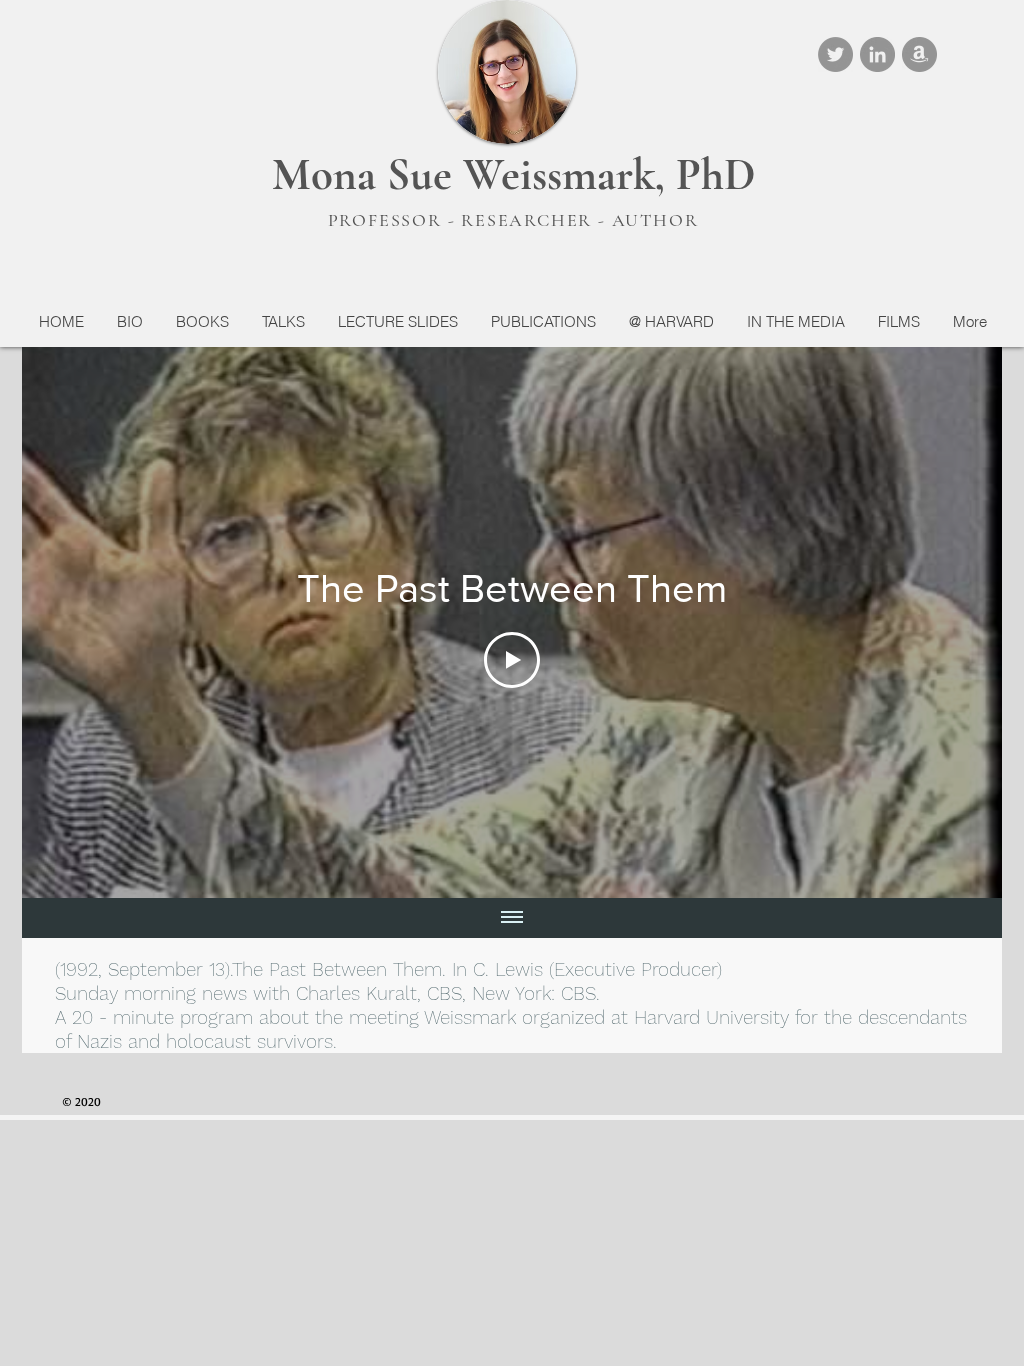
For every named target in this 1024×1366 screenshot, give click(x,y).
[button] (202, 321)
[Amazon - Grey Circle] (919, 54)
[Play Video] (512, 660)
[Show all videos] (512, 918)
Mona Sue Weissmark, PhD (514, 174)
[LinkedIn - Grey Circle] (877, 54)
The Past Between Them (337, 969)
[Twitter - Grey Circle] (835, 54)
